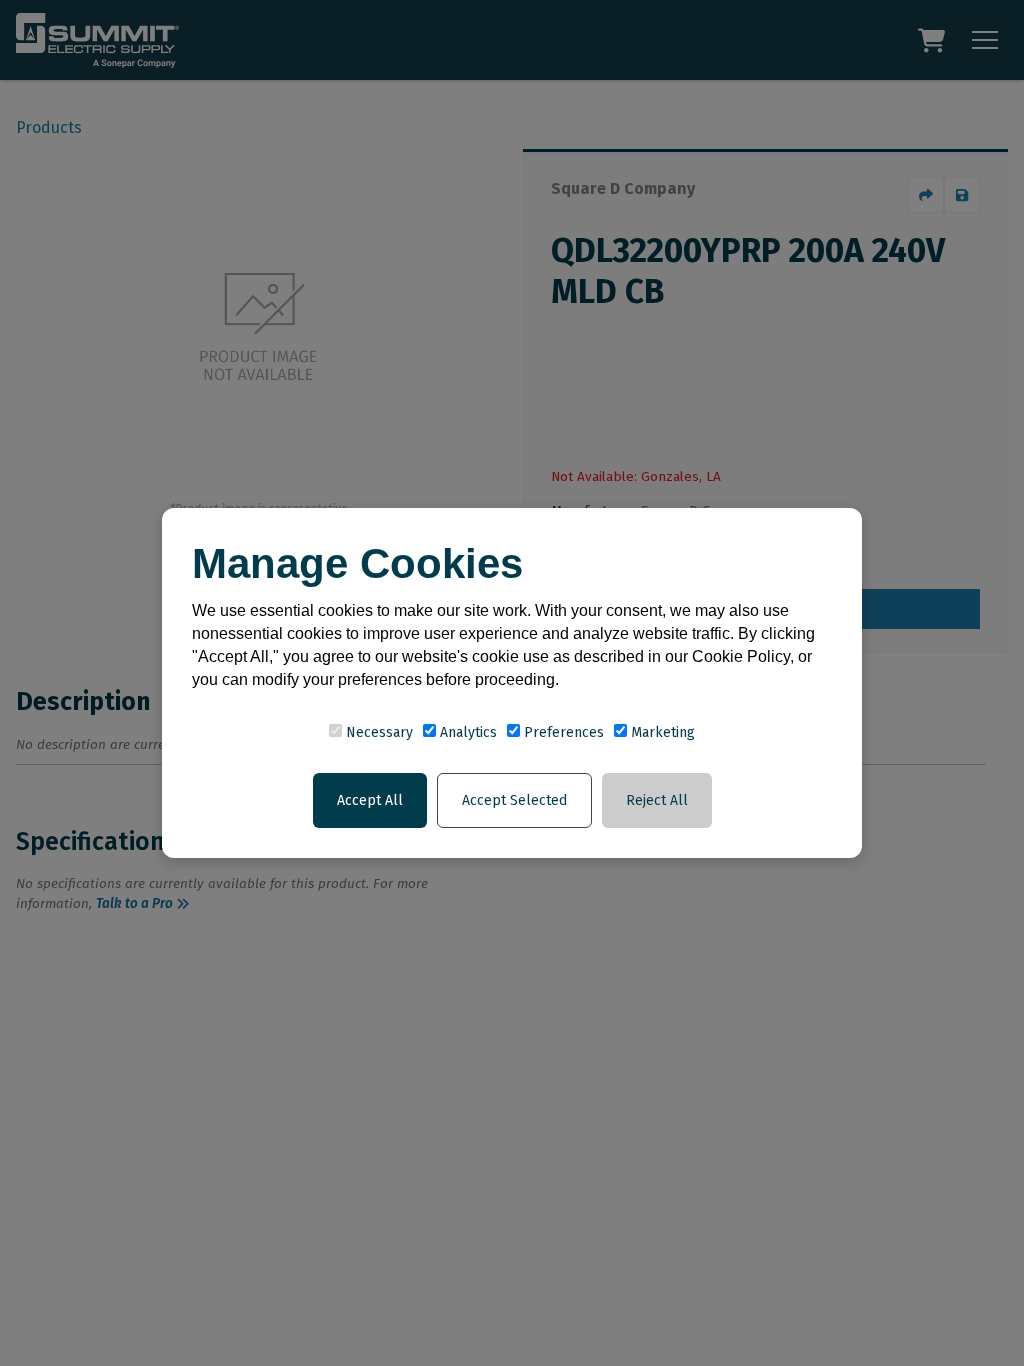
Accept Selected (514, 800)
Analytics (466, 732)
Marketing (661, 732)
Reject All (657, 800)
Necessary (377, 732)
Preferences (562, 732)
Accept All (370, 800)
